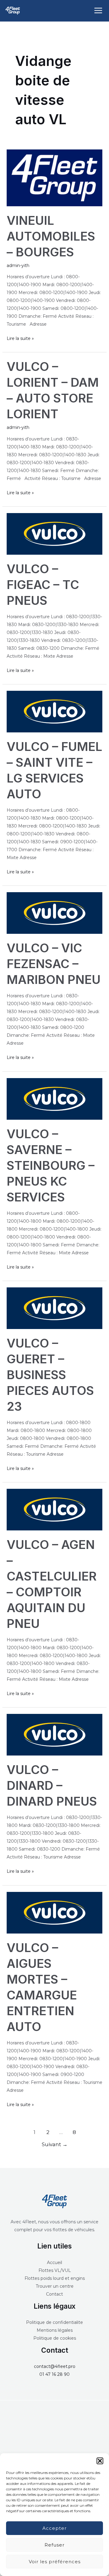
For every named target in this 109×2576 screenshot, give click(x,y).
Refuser (54, 2545)
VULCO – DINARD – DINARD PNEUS (52, 1785)
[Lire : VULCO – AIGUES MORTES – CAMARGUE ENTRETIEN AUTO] (55, 1912)
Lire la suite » (20, 338)
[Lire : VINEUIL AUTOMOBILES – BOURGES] (55, 177)
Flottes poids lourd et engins (55, 2278)
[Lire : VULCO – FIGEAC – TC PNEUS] (55, 533)
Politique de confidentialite (54, 2322)
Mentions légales (55, 2330)
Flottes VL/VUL (55, 2270)
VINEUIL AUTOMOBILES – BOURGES (51, 236)
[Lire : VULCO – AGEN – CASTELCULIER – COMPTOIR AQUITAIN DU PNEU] (55, 1509)
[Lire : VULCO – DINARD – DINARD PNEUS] (55, 1734)
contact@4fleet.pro (55, 2366)
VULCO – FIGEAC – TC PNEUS (43, 585)
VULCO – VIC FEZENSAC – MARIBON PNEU (54, 964)
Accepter (54, 2528)
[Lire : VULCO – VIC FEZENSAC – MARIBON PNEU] (55, 913)
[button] (100, 2461)
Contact (54, 2294)
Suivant (55, 2144)
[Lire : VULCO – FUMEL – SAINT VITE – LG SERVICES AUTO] (55, 711)
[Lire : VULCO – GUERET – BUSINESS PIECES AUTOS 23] (55, 1308)
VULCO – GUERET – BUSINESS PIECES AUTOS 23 (50, 1375)
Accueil (54, 2263)
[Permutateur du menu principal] (98, 11)
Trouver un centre (55, 2286)
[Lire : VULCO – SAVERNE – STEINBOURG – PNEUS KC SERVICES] (55, 1098)
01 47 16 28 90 (54, 2374)
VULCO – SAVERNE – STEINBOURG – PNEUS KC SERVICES (51, 1165)
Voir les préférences (55, 2562)
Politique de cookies (55, 2338)
